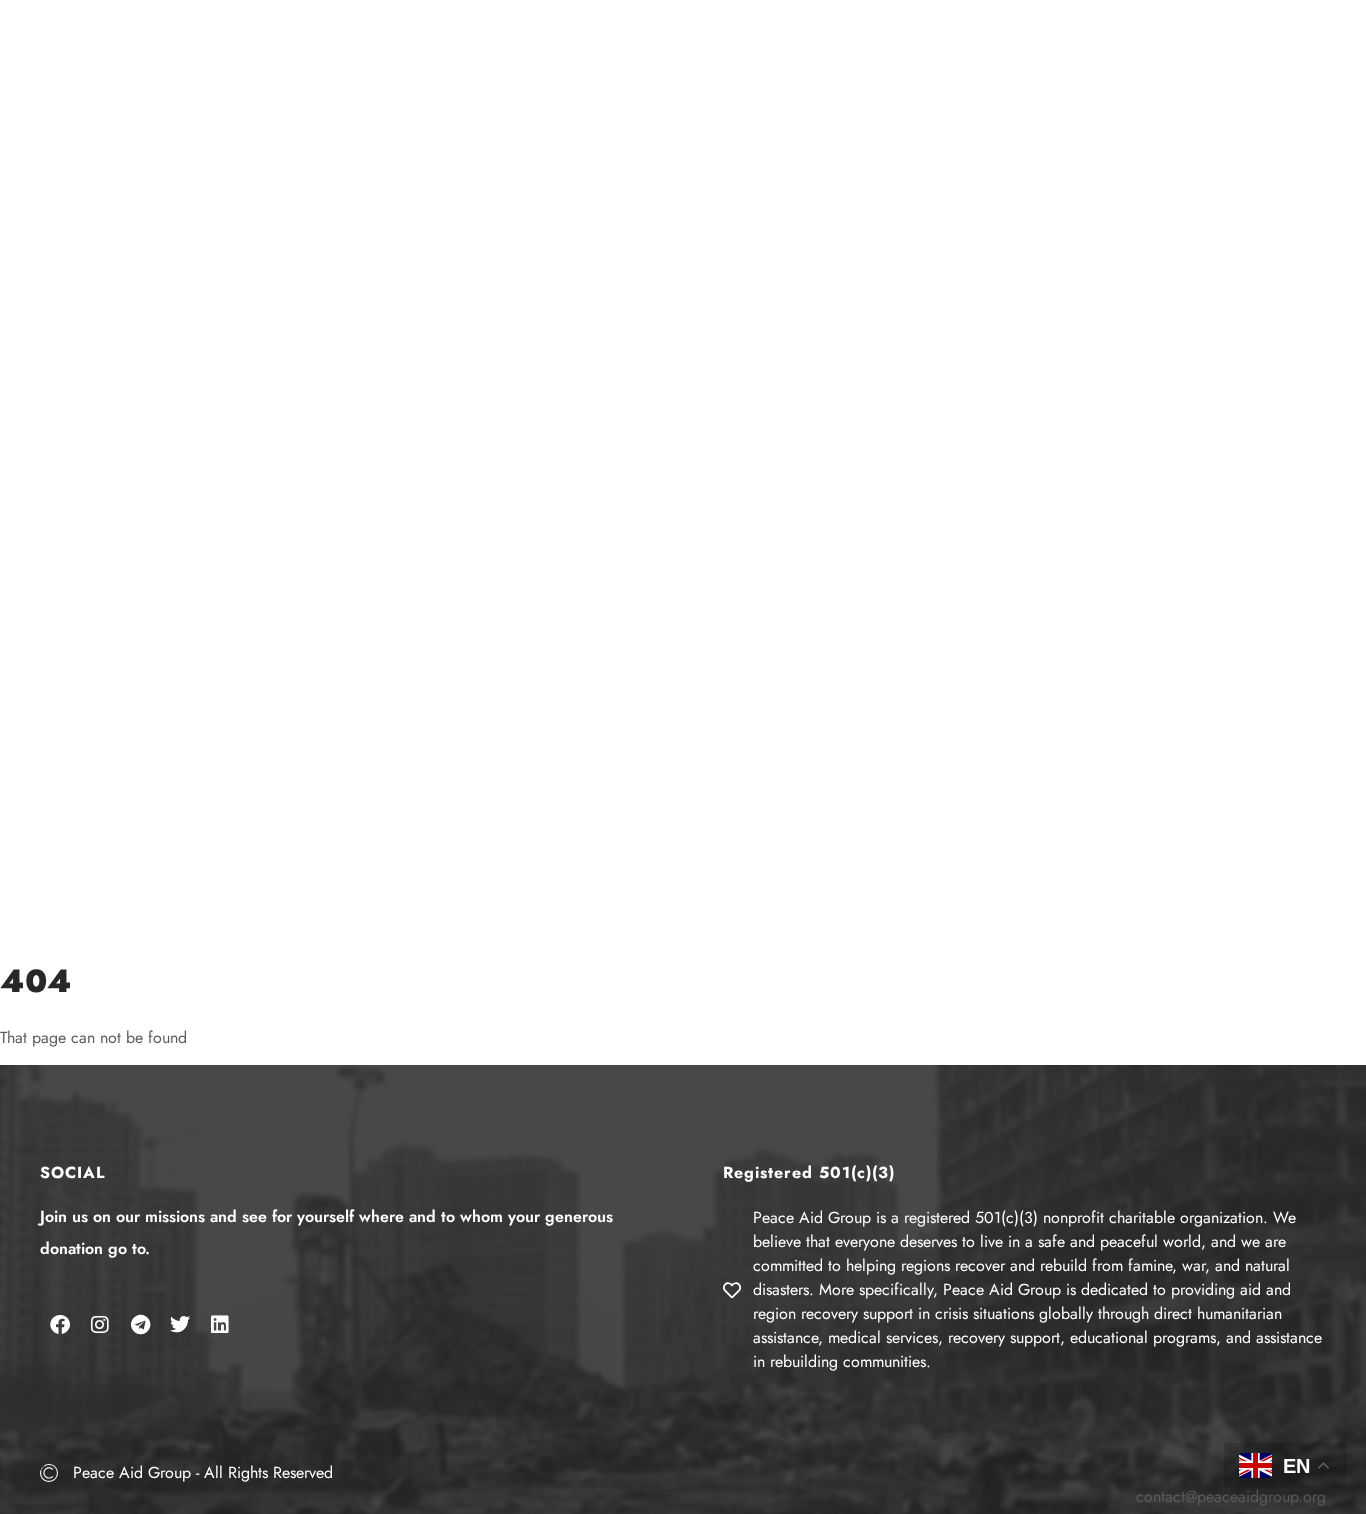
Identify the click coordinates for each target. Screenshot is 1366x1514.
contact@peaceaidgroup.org (1231, 1496)
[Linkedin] (220, 1325)
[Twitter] (180, 1325)
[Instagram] (100, 1325)
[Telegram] (140, 1325)
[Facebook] (60, 1325)
